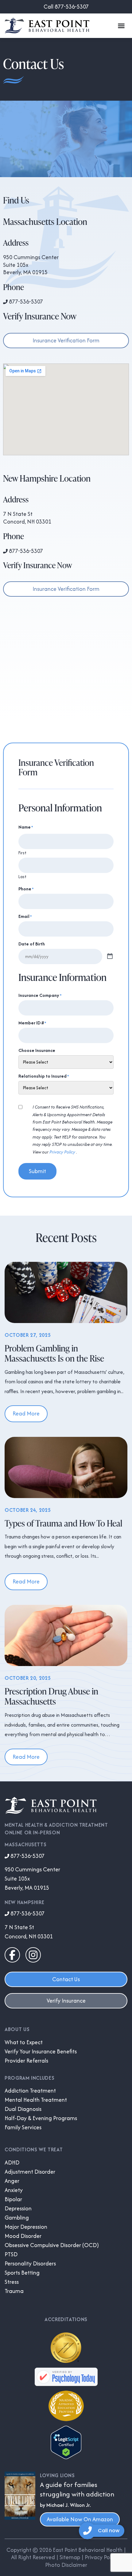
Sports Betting (22, 2273)
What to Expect (24, 2042)
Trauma (14, 2291)
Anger (12, 2181)
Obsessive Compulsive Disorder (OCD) (52, 2245)
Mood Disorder (23, 2236)
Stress (12, 2282)
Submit (37, 1171)
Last (22, 876)
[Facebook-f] (12, 1955)
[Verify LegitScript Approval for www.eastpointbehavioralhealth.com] (66, 2457)
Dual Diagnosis (23, 2109)
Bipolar (13, 2199)
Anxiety (14, 2190)
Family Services (23, 2127)
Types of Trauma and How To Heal (63, 1523)
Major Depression (26, 2227)
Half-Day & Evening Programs (41, 2118)
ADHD (12, 2163)
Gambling (17, 2218)
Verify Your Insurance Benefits (41, 2052)
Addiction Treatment (30, 2091)
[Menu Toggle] (121, 26)
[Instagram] (33, 1955)
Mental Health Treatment (36, 2100)
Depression (18, 2209)
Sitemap (70, 2557)
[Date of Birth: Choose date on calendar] (110, 956)
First (22, 852)
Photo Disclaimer (66, 2565)
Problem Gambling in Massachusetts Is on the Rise (54, 1353)
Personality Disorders (30, 2264)
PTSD (11, 2254)
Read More (26, 1413)
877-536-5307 (25, 302)
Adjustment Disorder (30, 2172)
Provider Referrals (26, 2061)
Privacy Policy (63, 1152)
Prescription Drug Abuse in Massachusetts (51, 1696)
